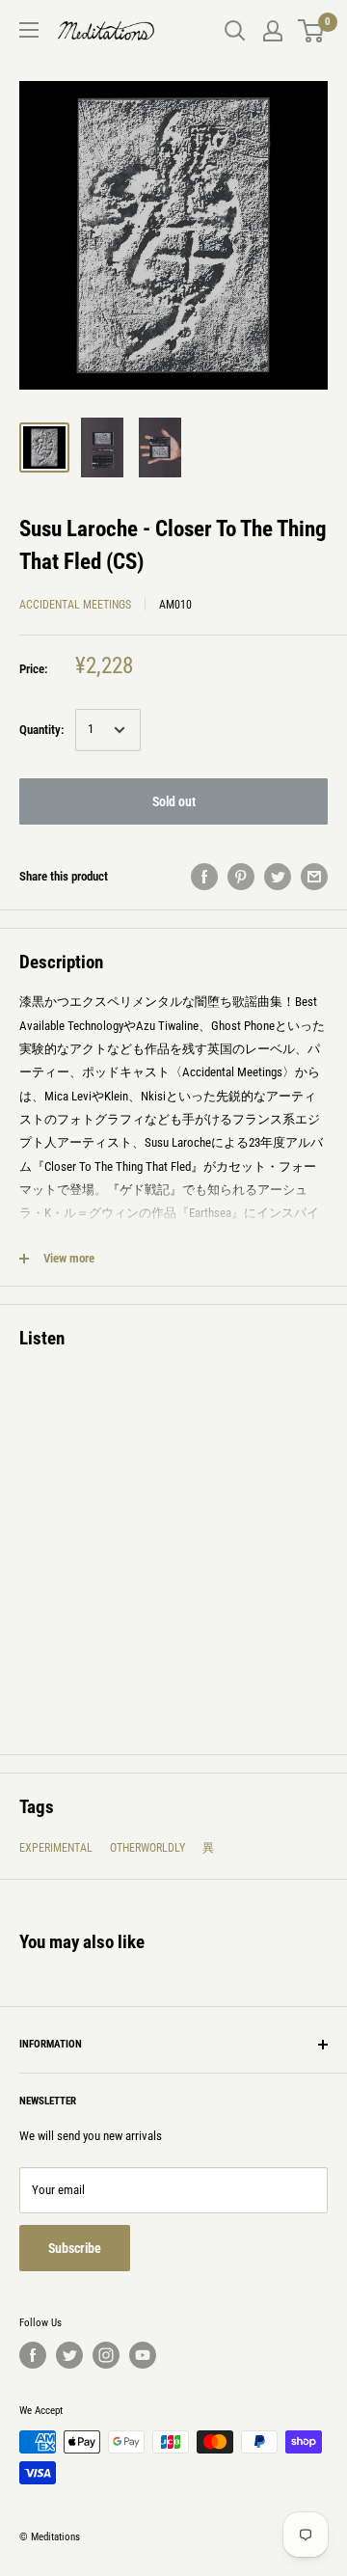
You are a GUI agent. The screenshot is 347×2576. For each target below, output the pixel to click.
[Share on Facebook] (204, 877)
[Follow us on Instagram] (106, 2355)
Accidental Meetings (75, 605)
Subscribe (75, 2248)
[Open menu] (29, 30)
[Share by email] (314, 877)
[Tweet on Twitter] (278, 877)
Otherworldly (147, 1848)
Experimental (56, 1848)
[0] (312, 31)
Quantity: (41, 730)
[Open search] (235, 31)
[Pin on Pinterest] (241, 877)
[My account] (273, 31)
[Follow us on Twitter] (69, 2355)
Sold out (174, 801)
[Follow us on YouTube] (143, 2355)
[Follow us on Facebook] (33, 2355)
